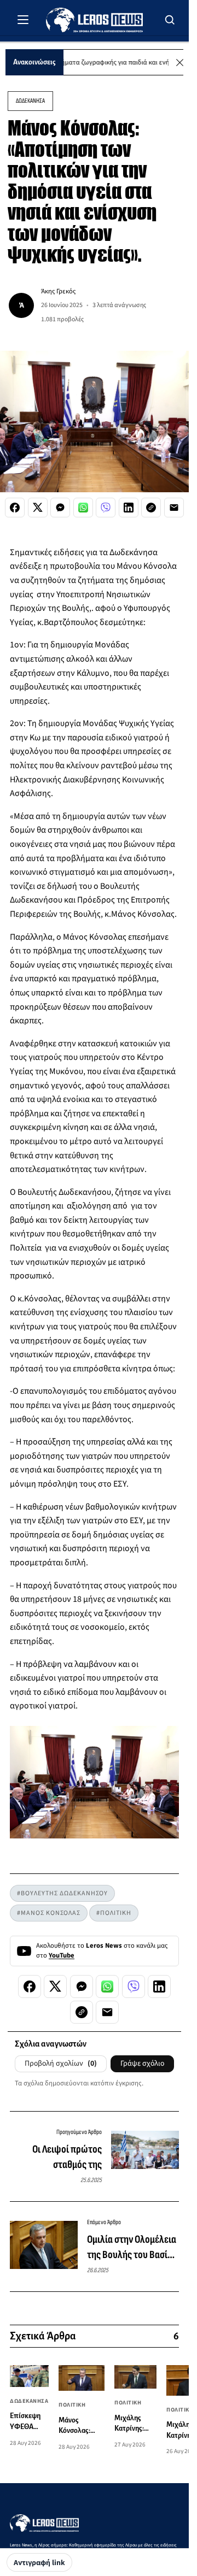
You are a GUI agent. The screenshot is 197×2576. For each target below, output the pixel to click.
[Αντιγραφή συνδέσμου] (151, 508)
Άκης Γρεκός (58, 291)
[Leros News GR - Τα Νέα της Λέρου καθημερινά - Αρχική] (94, 20)
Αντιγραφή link (39, 2563)
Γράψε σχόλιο (142, 2064)
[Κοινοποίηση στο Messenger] (60, 508)
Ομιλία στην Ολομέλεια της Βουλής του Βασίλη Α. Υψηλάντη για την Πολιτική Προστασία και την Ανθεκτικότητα (132, 2248)
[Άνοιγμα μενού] (23, 20)
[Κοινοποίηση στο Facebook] (15, 508)
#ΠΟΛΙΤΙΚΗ (114, 1913)
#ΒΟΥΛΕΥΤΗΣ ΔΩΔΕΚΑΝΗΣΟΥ (62, 1893)
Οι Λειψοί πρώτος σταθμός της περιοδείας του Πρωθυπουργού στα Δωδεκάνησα (63, 2158)
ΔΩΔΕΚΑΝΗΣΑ (30, 101)
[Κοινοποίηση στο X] (38, 508)
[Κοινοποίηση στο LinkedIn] (129, 508)
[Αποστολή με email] (174, 508)
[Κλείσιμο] (180, 63)
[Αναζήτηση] (170, 20)
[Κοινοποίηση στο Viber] (106, 508)
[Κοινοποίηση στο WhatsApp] (83, 508)
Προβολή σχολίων (61, 2064)
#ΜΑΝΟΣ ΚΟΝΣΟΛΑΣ (49, 1913)
